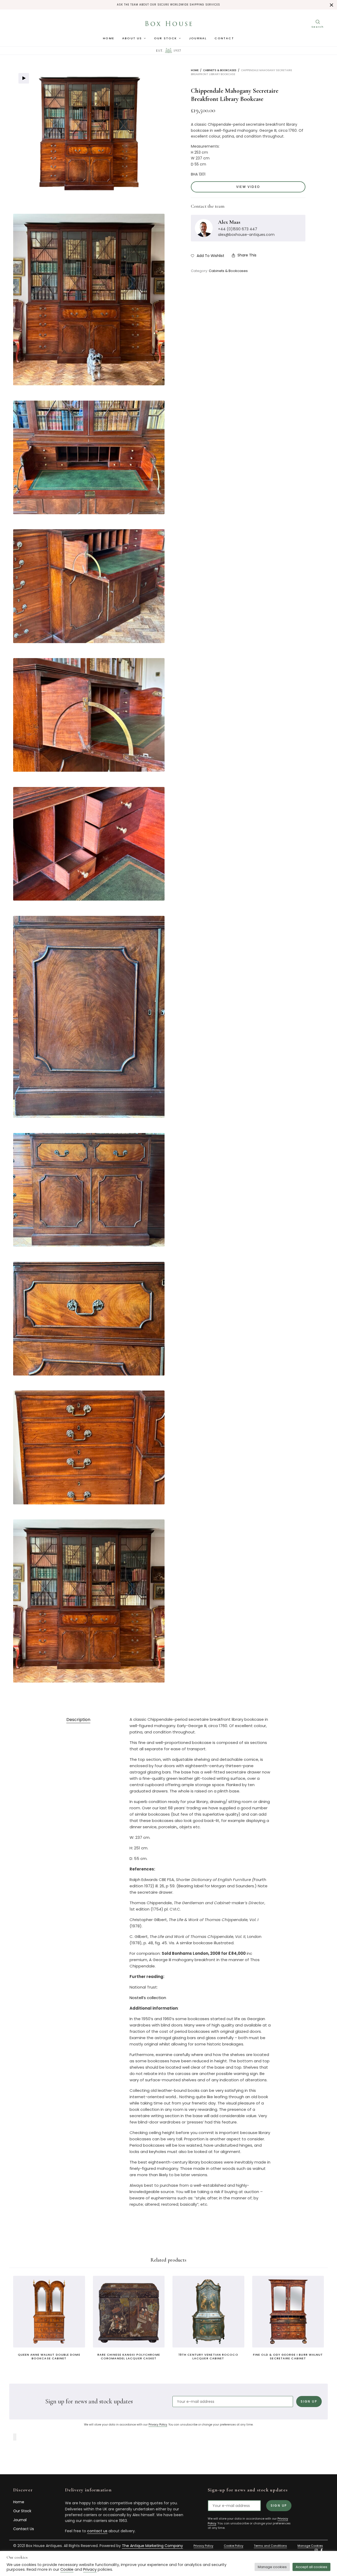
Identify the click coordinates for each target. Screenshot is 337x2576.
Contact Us (24, 2529)
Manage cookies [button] (272, 2567)
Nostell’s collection (148, 1998)
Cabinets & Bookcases (220, 70)
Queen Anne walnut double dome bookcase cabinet (49, 2356)
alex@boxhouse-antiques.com (246, 235)
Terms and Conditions (270, 2546)
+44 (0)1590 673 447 (238, 229)
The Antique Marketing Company (152, 2546)
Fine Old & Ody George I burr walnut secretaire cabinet (288, 2356)
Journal (198, 38)
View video (248, 187)
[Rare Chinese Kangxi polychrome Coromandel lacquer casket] (129, 2312)
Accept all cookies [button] (311, 2567)
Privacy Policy (158, 2425)
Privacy (90, 2569)
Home (109, 38)
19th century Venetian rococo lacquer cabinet (208, 2356)
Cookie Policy (234, 2546)
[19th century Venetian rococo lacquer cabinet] (208, 2312)
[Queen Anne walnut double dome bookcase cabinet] (49, 2312)
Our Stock (166, 38)
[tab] (78, 1720)
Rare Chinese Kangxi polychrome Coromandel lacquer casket (129, 2356)
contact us (97, 2531)
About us (132, 38)
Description (78, 1720)
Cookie (67, 2569)
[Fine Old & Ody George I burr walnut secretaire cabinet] (288, 2312)
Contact (224, 38)
